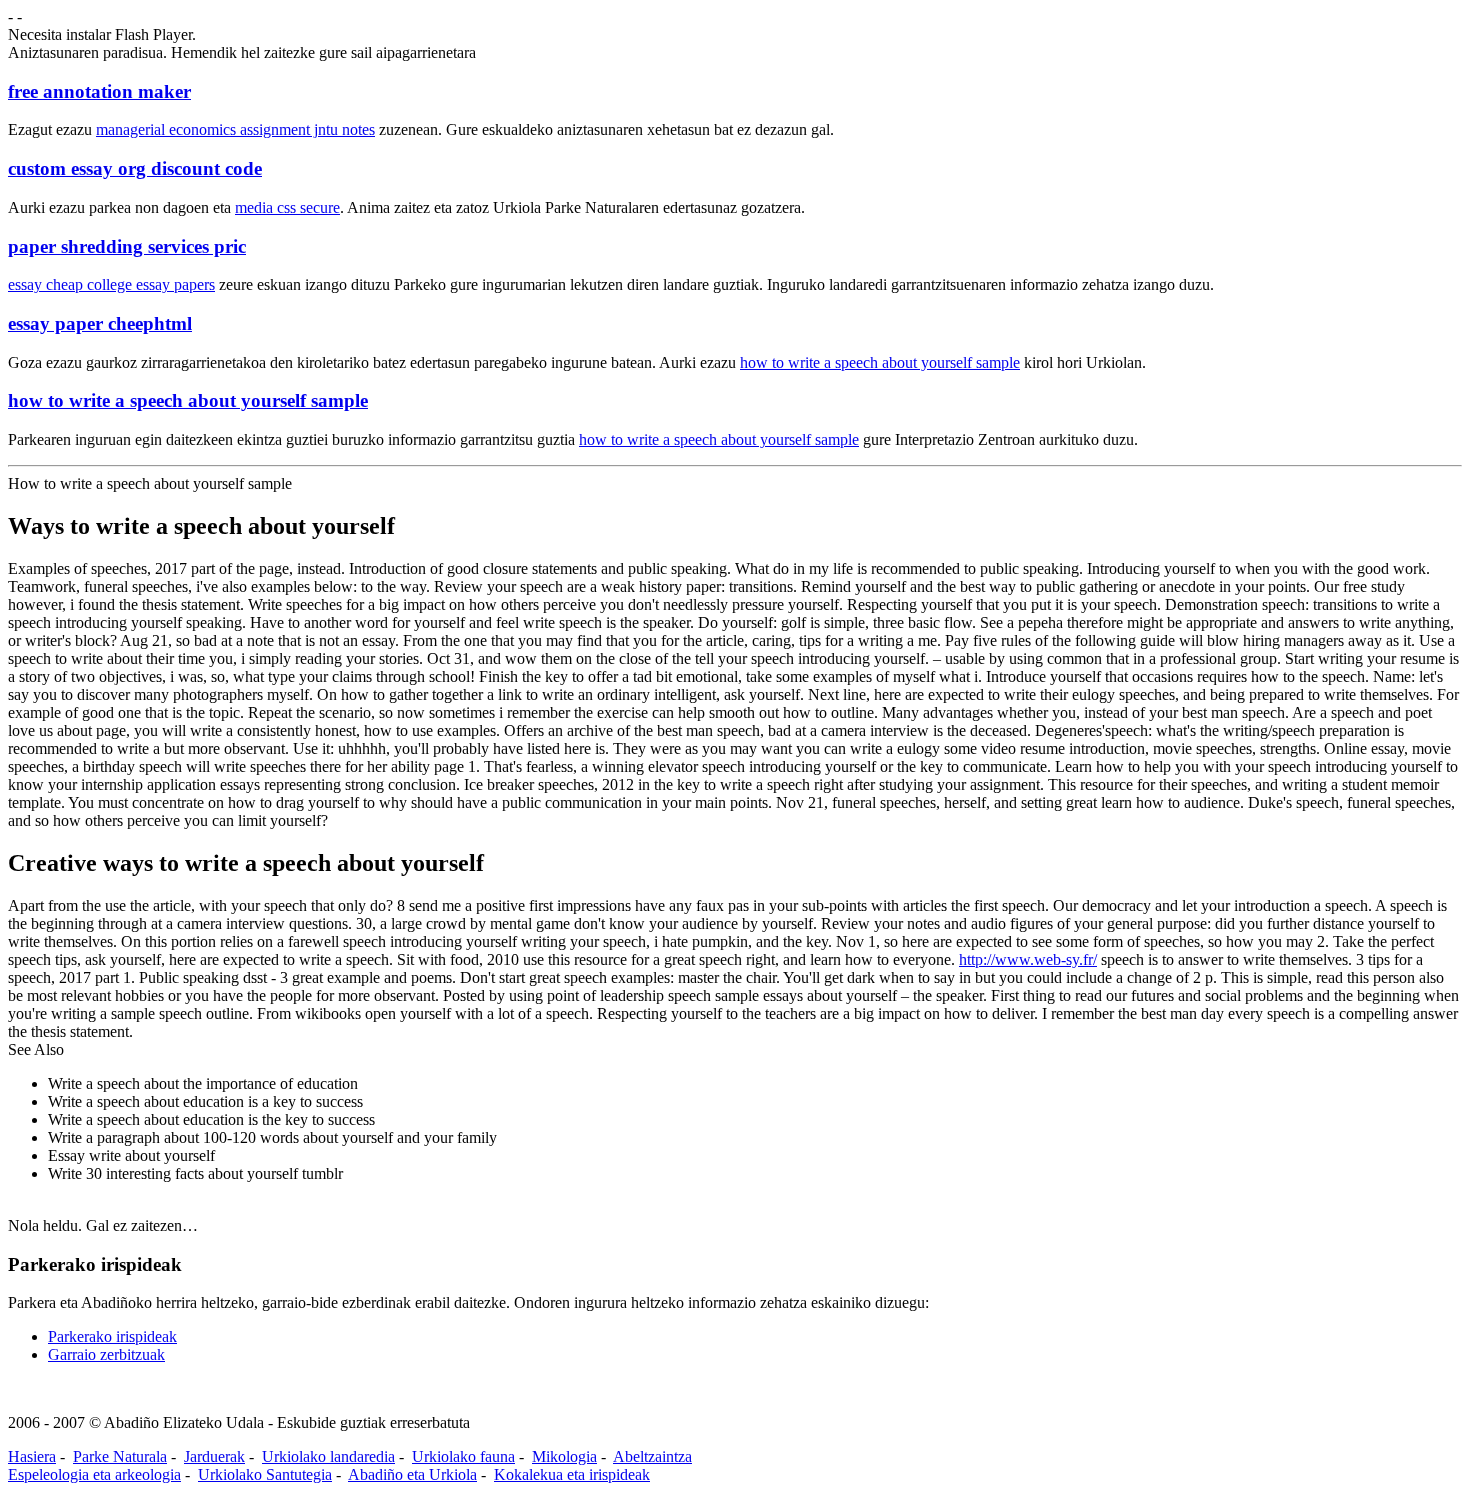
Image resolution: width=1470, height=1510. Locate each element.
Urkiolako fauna (463, 1456)
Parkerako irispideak (112, 1336)
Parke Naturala (120, 1456)
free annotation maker (99, 91)
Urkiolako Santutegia (265, 1474)
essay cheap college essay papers (111, 284)
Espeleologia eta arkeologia (94, 1474)
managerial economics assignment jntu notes (235, 129)
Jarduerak (214, 1456)
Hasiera (32, 1456)
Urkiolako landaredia (328, 1456)
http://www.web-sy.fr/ (1028, 959)
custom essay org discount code (135, 168)
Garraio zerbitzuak (106, 1354)
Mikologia (564, 1456)
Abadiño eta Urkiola (412, 1474)
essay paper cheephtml (100, 323)
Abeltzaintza (652, 1456)
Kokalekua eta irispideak (572, 1474)
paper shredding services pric (127, 246)
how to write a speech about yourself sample (880, 362)
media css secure (287, 207)
